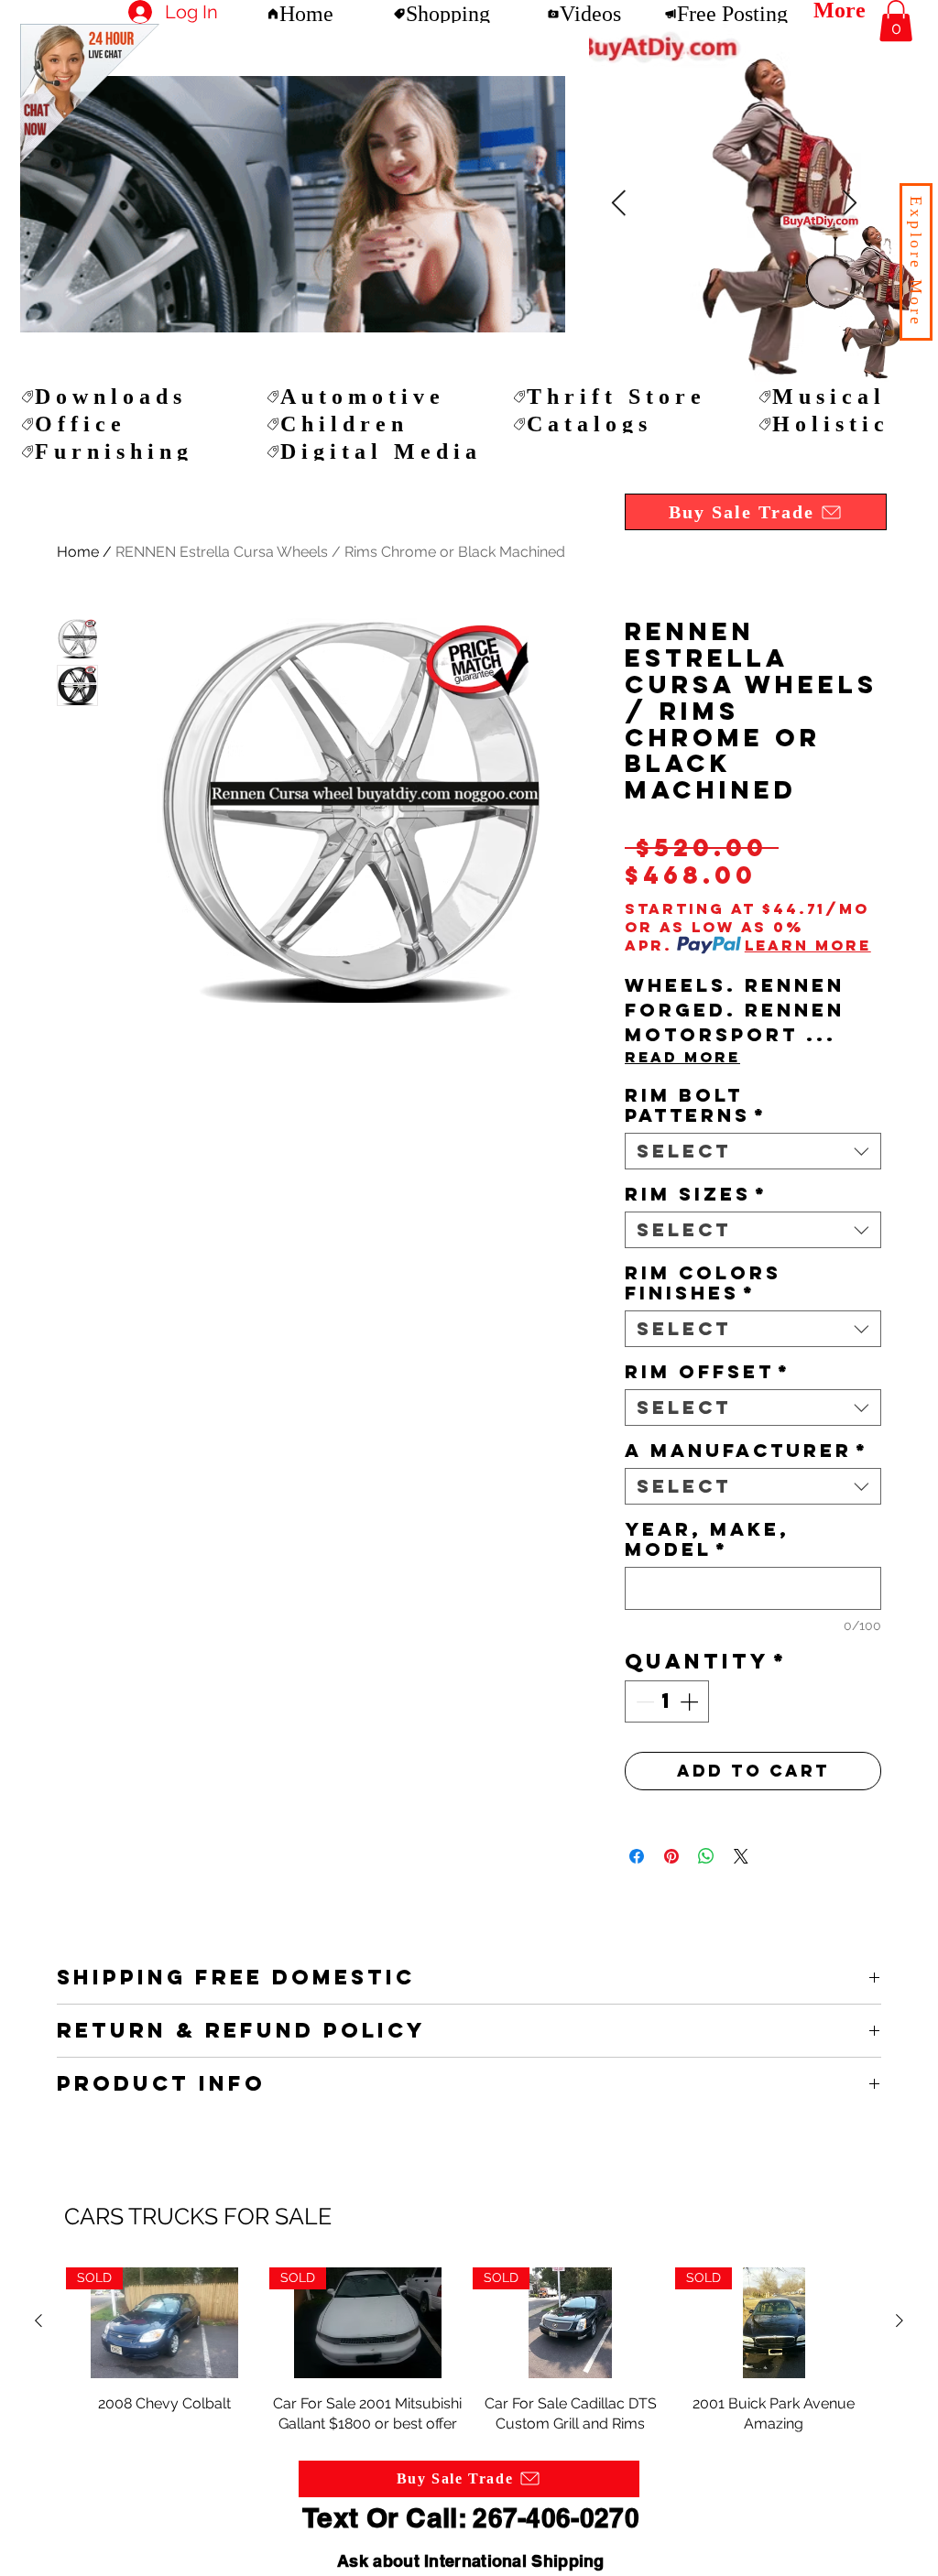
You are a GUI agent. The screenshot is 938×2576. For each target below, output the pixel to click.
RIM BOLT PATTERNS (696, 1105)
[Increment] (691, 1701)
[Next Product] (900, 2321)
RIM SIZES (696, 1194)
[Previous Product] (38, 2321)
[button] (916, 262)
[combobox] (753, 1151)
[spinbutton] (667, 1701)
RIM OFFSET (708, 1372)
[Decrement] (643, 1701)
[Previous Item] (849, 204)
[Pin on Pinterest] (671, 1856)
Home (78, 552)
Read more (682, 1057)
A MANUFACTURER (747, 1451)
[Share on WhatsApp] (706, 1856)
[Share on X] (741, 1856)
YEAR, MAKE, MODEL (707, 1539)
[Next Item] (618, 204)
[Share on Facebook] (637, 1856)
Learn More (808, 945)
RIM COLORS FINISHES (703, 1283)
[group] (469, 2351)
